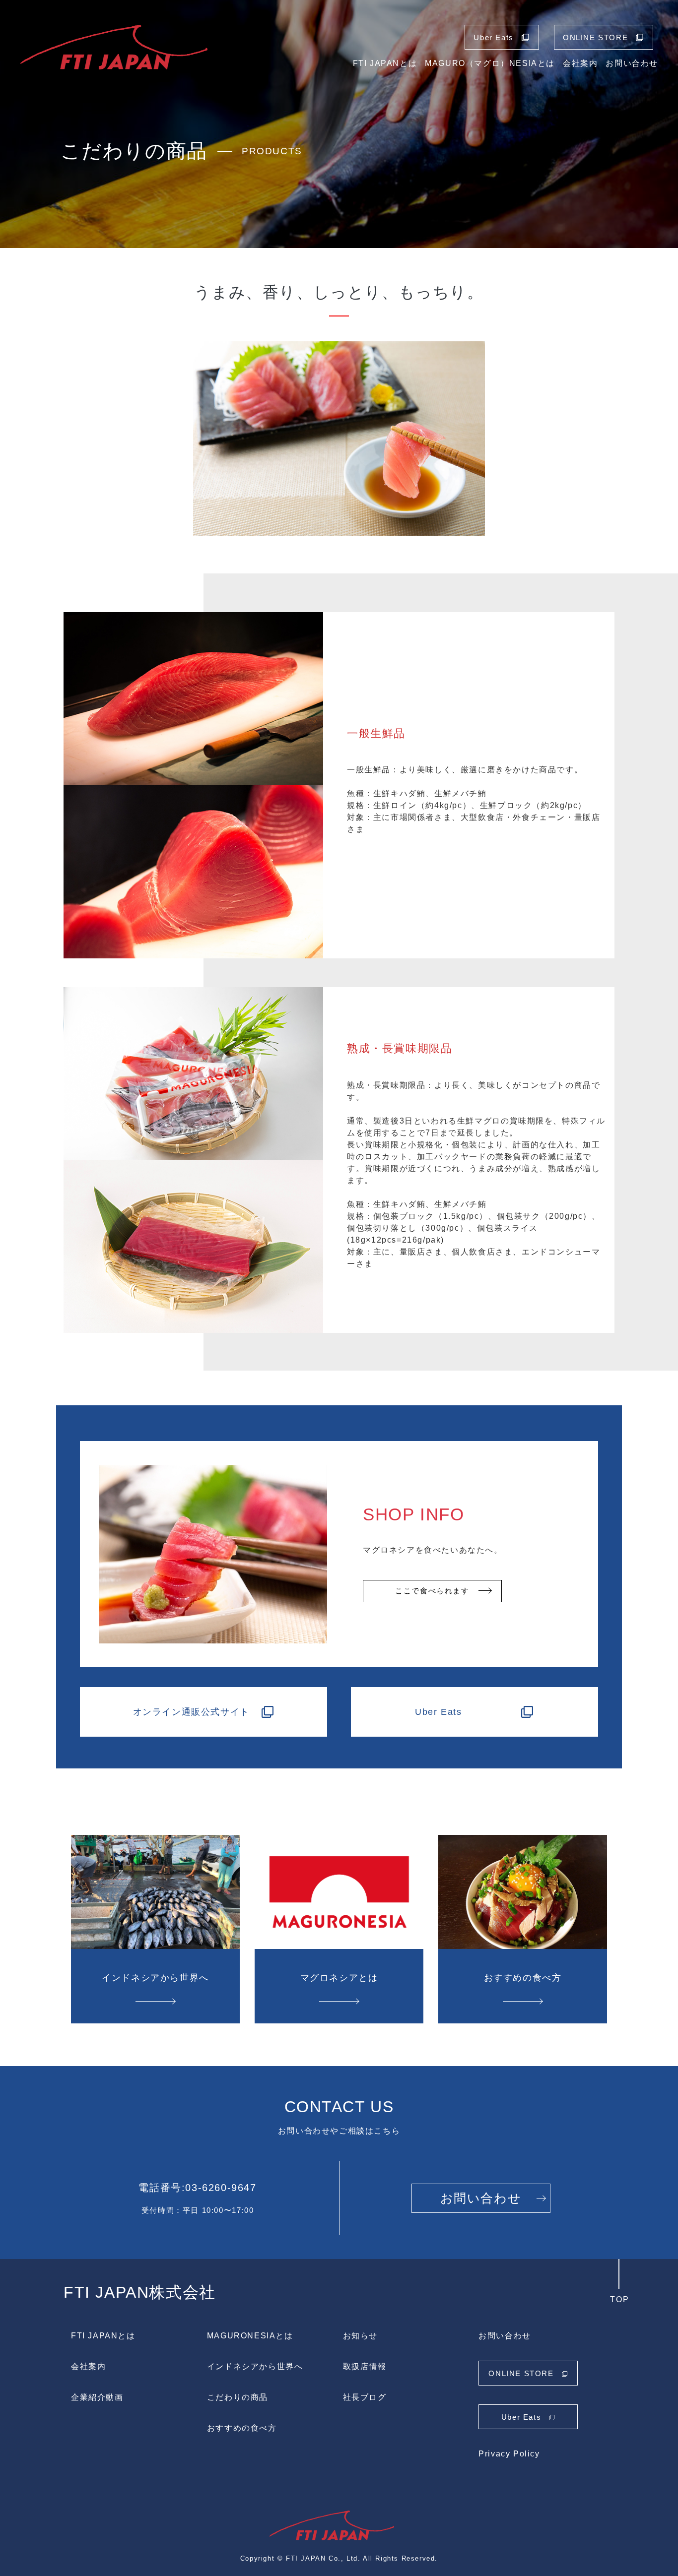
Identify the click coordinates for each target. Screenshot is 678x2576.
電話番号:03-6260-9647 (197, 2188)
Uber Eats (493, 37)
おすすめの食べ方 (242, 2428)
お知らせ (360, 2336)
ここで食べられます (432, 1591)
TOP (619, 2299)
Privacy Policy (509, 2454)
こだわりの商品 (237, 2397)
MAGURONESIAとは (250, 2336)
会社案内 (580, 63)
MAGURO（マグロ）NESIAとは (490, 63)
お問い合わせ (632, 63)
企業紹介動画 (97, 2397)
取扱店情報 (365, 2366)
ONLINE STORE (595, 37)
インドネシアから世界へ (255, 2366)
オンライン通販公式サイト (191, 1712)
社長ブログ (365, 2397)
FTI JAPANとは (385, 63)
